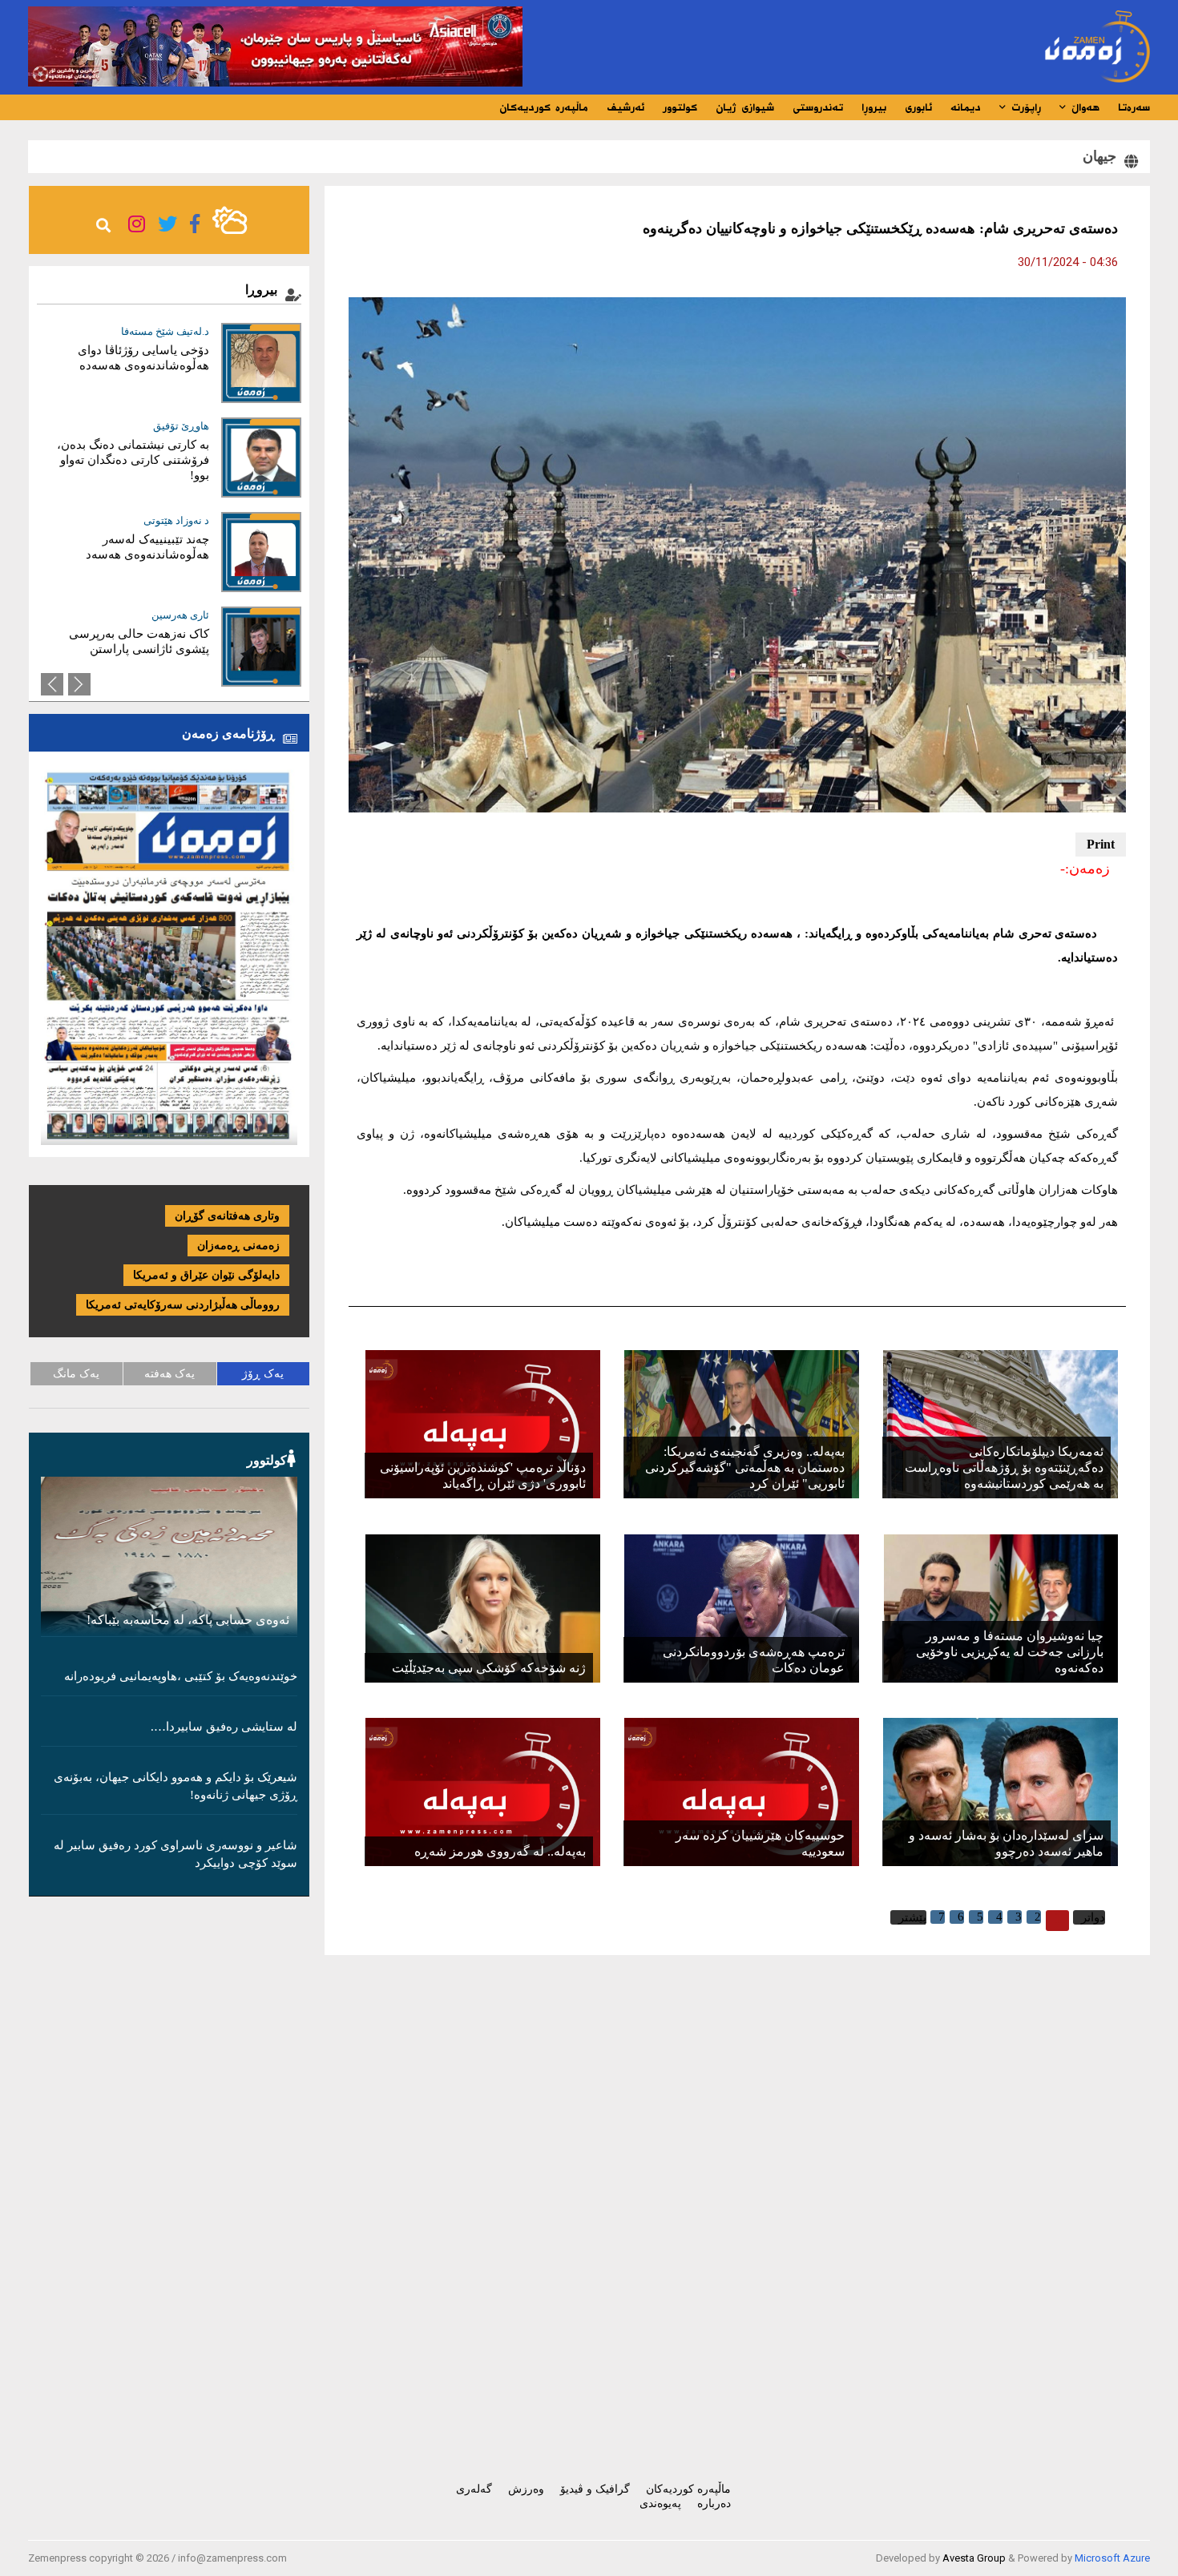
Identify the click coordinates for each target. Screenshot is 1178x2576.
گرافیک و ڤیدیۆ (595, 2489)
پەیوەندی (660, 2503)
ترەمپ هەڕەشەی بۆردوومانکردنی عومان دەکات (754, 1660)
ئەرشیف (625, 107)
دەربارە (714, 2503)
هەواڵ (1083, 107)
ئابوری (918, 107)
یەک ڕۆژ (263, 1374)
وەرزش (526, 2489)
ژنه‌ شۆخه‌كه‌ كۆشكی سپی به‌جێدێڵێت (489, 1668)
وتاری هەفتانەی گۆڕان (227, 1216)
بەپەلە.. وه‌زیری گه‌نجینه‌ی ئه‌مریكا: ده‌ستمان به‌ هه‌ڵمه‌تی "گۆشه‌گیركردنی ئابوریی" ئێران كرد (745, 1467)
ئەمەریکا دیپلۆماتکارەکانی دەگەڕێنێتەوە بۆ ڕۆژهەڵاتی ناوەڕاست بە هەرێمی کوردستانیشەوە (1004, 1467)
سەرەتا (1134, 107)
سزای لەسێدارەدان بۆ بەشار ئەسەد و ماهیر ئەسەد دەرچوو (1006, 1843)
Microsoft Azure (1112, 2558)
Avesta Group (974, 2558)
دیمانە (966, 107)
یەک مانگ (76, 1374)
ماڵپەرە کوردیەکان (544, 107)
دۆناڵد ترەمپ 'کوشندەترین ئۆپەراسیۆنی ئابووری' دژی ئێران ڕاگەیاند (483, 1475)
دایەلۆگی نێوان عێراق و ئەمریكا (206, 1275)
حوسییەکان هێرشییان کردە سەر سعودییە (760, 1843)
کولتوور (680, 107)
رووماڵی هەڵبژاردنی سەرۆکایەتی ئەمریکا (183, 1305)
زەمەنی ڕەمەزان (238, 1246)
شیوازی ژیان (745, 107)
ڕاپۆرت (1024, 107)
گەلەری (474, 2489)
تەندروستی (818, 107)
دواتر (1093, 1917)
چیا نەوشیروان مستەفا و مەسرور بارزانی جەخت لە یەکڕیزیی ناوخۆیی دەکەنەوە (1010, 1652)
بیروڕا (874, 107)
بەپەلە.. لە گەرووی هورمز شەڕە (500, 1851)
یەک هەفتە (169, 1374)
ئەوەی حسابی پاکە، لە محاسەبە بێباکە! (188, 1620)
